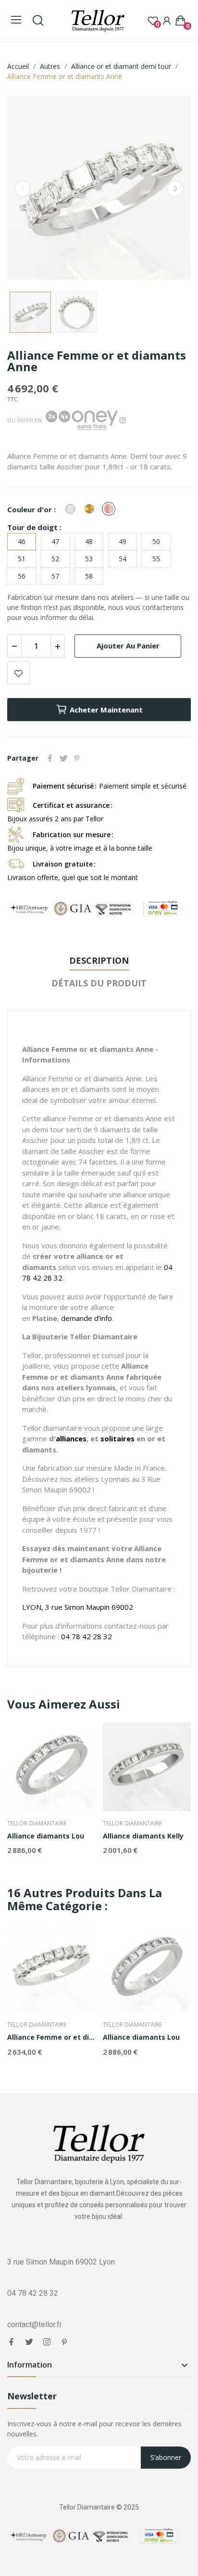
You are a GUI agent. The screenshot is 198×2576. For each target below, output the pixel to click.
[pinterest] (65, 2342)
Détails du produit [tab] (99, 983)
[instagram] (47, 2342)
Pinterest (77, 758)
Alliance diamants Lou (46, 1836)
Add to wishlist (19, 673)
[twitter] (29, 2342)
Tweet (63, 758)
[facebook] (11, 2342)
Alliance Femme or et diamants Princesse (51, 2037)
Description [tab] (99, 960)
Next (175, 189)
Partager (50, 758)
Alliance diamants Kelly (143, 1836)
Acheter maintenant (106, 710)
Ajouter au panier (128, 646)
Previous (23, 189)
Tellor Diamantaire (37, 1824)
